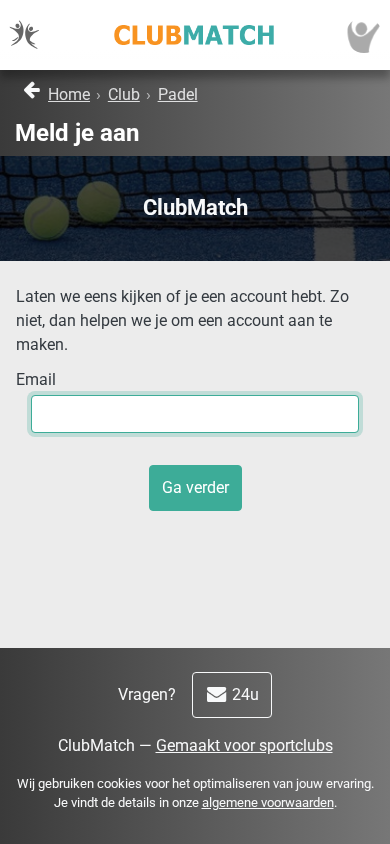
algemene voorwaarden (268, 802)
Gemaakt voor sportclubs (244, 745)
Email (36, 379)
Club (124, 94)
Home (69, 94)
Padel (178, 94)
